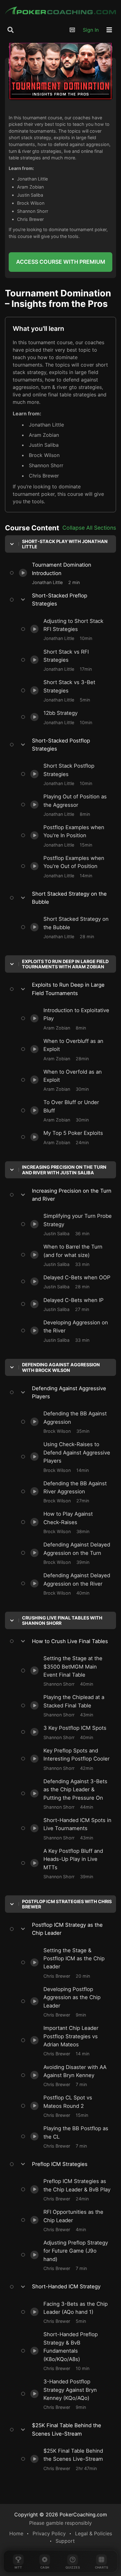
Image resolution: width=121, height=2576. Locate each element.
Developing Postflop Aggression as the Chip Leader (62, 1989)
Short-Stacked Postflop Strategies (60, 745)
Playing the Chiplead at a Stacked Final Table (63, 1697)
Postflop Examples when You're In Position (56, 828)
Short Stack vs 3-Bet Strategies (54, 679)
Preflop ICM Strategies (60, 2164)
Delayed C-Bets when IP (45, 1296)
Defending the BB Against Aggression (60, 1410)
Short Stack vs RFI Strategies (51, 648)
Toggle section (60, 544)
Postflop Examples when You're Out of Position (62, 858)
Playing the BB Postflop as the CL (56, 2125)
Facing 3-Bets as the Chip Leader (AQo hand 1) (62, 2304)
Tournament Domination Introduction (48, 561)
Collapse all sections (89, 528)
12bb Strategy (33, 710)
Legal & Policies (94, 2533)
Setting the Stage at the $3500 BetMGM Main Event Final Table (64, 1659)
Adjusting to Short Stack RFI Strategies (63, 617)
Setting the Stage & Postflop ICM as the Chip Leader (63, 1950)
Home (16, 2533)
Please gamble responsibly (60, 2523)
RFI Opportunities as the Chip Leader (60, 2208)
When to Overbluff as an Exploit (54, 1037)
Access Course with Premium (61, 262)
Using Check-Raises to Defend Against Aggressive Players (62, 1445)
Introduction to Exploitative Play (54, 1007)
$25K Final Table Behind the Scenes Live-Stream (61, 2430)
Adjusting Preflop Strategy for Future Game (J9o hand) (60, 2243)
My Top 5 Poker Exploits (45, 1130)
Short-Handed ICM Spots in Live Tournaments (55, 1820)
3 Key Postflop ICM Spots (47, 1724)
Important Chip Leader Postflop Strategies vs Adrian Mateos (54, 2028)
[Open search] (11, 30)
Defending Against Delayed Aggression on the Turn (66, 1545)
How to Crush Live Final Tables (61, 1641)
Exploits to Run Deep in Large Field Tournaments (61, 989)
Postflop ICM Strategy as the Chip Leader (61, 1929)
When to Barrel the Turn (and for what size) (61, 1247)
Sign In (91, 30)
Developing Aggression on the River (59, 1319)
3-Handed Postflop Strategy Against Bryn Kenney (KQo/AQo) (65, 2382)
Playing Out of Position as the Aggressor (64, 793)
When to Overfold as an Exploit (53, 1068)
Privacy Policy (49, 2533)
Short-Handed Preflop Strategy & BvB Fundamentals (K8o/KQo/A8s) (61, 2335)
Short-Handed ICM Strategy (61, 2287)
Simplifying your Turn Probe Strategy (60, 1213)
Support (65, 2541)
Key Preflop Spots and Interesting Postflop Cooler (56, 1751)
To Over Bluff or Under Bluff (49, 1099)
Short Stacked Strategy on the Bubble (61, 898)
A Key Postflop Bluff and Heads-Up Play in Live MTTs (64, 1851)
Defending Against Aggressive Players (61, 1392)
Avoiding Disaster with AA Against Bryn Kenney (63, 2067)
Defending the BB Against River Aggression (53, 1483)
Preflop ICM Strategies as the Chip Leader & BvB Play (66, 2181)
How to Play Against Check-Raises (57, 1510)
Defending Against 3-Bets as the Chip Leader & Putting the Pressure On (61, 1781)
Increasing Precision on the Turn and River (60, 1195)
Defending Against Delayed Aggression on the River (66, 1576)
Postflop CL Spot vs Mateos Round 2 (60, 2094)
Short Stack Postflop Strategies (54, 762)
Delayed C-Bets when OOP (48, 1274)
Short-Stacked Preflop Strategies (61, 600)
